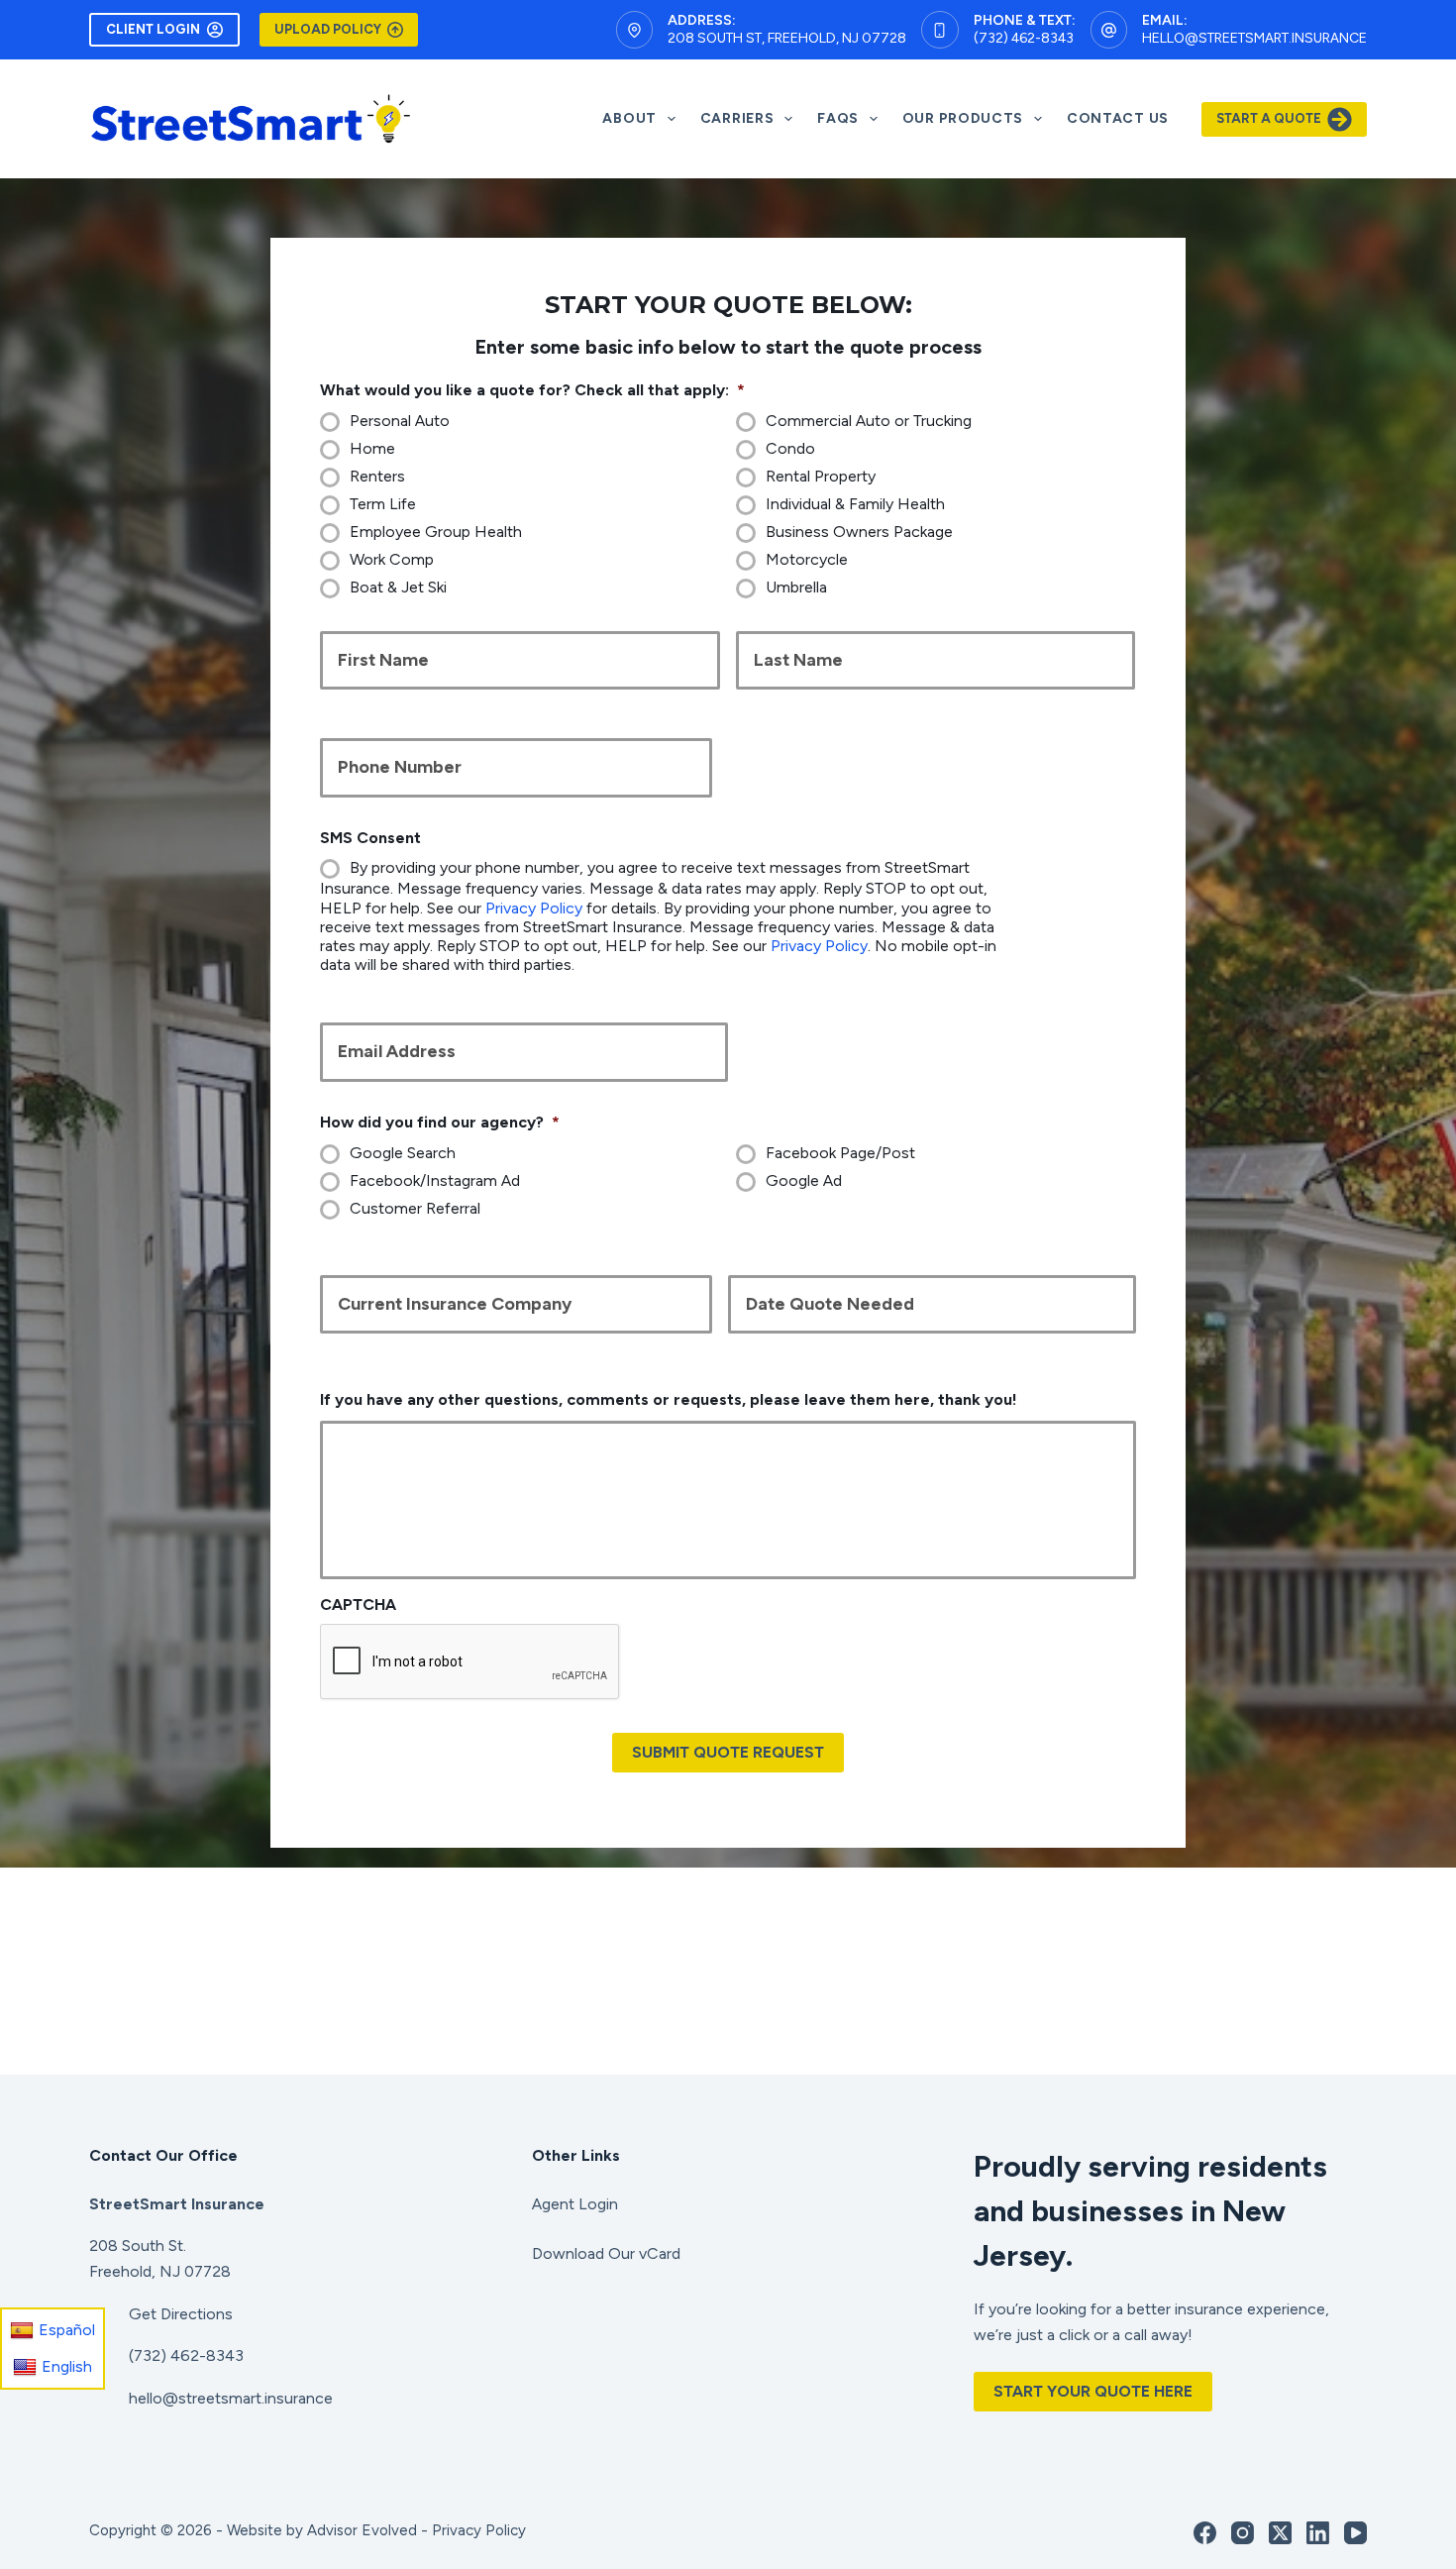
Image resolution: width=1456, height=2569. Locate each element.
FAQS (838, 118)
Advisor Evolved (362, 2530)
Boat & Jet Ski (398, 587)
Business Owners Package (859, 532)
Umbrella (796, 587)
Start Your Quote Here (1093, 2391)
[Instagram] (1243, 2533)
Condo (790, 448)
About (629, 118)
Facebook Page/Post (840, 1153)
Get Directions (181, 2314)
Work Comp (392, 559)
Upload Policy (328, 29)
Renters (377, 476)
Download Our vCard (606, 2253)
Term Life (383, 504)
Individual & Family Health (855, 504)
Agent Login (575, 2204)
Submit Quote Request (728, 1752)
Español (67, 2330)
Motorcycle (807, 559)
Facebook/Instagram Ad (435, 1180)
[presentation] (470, 1662)
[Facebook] (1205, 2533)
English (67, 2365)
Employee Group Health (436, 532)
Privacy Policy (534, 908)
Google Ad (804, 1180)
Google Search (403, 1153)
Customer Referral (415, 1208)
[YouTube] (1355, 2533)
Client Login (153, 29)
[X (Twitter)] (1280, 2533)
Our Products (963, 118)
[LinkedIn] (1318, 2533)
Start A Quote (1269, 118)
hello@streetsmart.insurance (1254, 38)
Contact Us (1118, 118)
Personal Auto (400, 421)
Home (372, 448)
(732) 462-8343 (1024, 38)
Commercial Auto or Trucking (869, 421)
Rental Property (821, 476)
